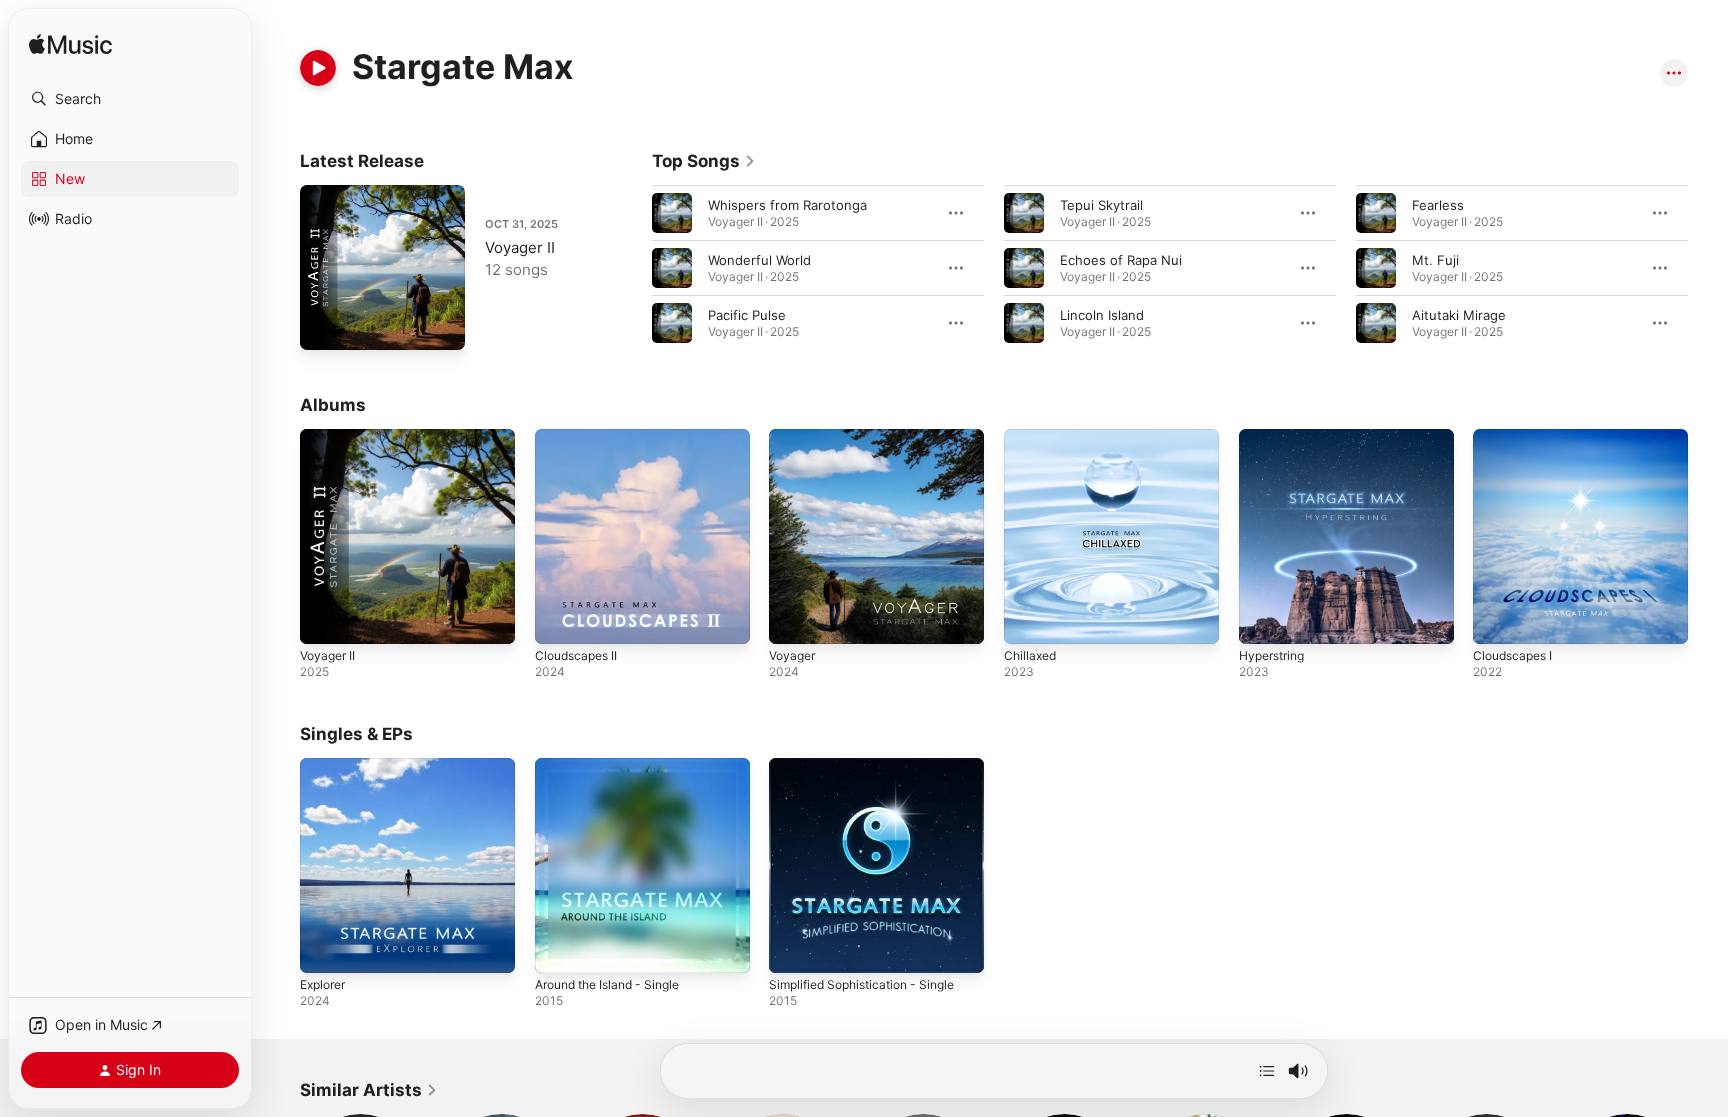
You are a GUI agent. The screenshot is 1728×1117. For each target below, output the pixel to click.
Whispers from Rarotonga (787, 205)
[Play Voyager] (794, 619)
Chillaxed (1032, 437)
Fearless (1438, 205)
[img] (70, 45)
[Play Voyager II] (325, 325)
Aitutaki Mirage (1459, 315)
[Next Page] (1708, 268)
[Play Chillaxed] (1029, 619)
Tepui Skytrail (1101, 205)
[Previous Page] (632, 268)
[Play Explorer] (325, 947)
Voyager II (520, 247)
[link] (704, 161)
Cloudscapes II (580, 437)
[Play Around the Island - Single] (560, 947)
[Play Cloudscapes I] (1498, 619)
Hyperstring (1276, 437)
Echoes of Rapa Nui (1121, 260)
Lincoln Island (1102, 315)
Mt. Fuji (1435, 260)
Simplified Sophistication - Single (871, 766)
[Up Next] (1267, 1071)
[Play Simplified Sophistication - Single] (794, 947)
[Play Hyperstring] (1264, 619)
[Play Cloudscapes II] (560, 619)
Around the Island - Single (616, 766)
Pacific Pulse (747, 315)
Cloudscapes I (1516, 437)
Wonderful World (759, 260)
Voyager (794, 437)
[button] (130, 99)
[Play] (318, 68)
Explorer (326, 766)
